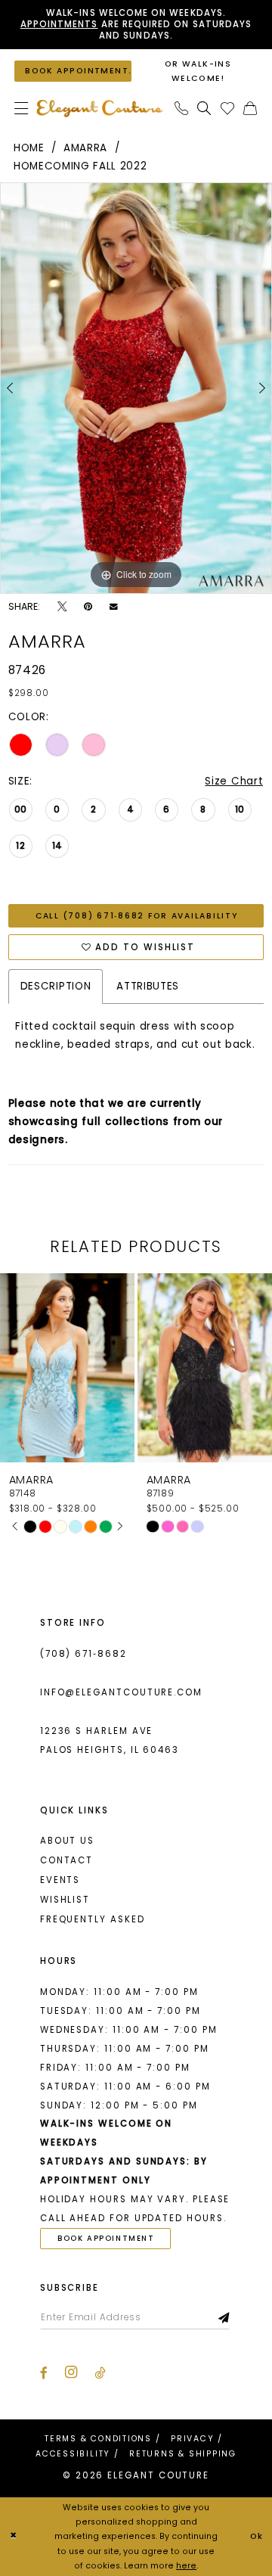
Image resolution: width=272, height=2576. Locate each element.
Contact (66, 1860)
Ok (257, 2536)
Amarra (85, 148)
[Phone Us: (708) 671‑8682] (181, 109)
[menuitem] (21, 109)
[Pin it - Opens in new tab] (88, 607)
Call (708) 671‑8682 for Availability (137, 916)
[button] (21, 109)
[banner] (99, 108)
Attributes (148, 986)
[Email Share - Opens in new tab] (114, 607)
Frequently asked (93, 1919)
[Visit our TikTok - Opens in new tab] (100, 2373)
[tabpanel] (136, 388)
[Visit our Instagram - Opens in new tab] (71, 2372)
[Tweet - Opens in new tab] (62, 607)
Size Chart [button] (234, 781)
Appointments (59, 24)
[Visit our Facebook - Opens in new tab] (44, 2373)
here (186, 2566)
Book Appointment (106, 2238)
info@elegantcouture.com (121, 1692)
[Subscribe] (224, 2318)
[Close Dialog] (14, 2537)
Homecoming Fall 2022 (80, 166)
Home (29, 148)
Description (56, 986)
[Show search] (205, 109)
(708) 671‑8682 (83, 1654)
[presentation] (105, 1368)
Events (60, 1880)
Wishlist (65, 1900)
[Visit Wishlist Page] (227, 109)
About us (67, 1841)
